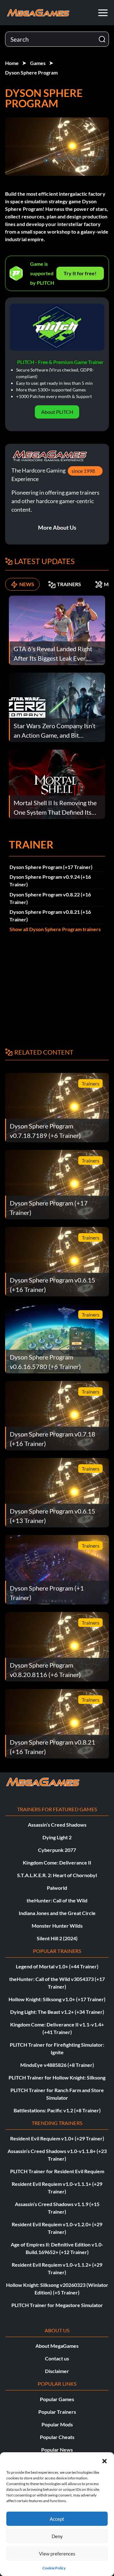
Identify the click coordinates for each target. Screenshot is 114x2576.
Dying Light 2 (57, 1837)
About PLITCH (57, 412)
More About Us (57, 527)
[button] (104, 2460)
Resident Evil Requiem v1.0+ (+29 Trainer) (57, 2138)
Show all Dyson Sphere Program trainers (55, 929)
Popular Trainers (57, 2412)
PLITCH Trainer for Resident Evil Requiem (57, 2171)
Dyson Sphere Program (31, 72)
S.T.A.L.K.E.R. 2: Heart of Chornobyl (57, 1875)
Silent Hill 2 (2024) (57, 1938)
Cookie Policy (54, 2568)
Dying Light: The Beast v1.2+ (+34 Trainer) (57, 2012)
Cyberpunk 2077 (57, 1850)
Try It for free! (80, 273)
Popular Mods (57, 2424)
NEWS (27, 584)
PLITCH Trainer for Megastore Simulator (57, 2305)
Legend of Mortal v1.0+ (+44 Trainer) (57, 1966)
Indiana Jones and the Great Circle (57, 1913)
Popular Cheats (57, 2437)
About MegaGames (57, 2346)
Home (12, 63)
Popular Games (57, 2399)
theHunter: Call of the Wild (57, 1900)
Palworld (57, 1888)
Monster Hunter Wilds (57, 1926)
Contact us (57, 2358)
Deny (57, 2536)
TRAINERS (69, 584)
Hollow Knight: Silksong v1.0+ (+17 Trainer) (57, 1999)
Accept (57, 2519)
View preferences (57, 2554)
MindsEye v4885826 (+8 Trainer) (57, 2065)
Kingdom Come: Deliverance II (57, 1862)
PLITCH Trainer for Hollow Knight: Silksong (57, 2077)
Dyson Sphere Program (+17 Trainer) (51, 867)
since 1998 (83, 471)
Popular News (57, 2450)
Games (38, 63)
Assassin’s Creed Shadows (57, 1825)
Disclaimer (57, 2371)
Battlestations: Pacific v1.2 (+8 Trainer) (57, 2110)
